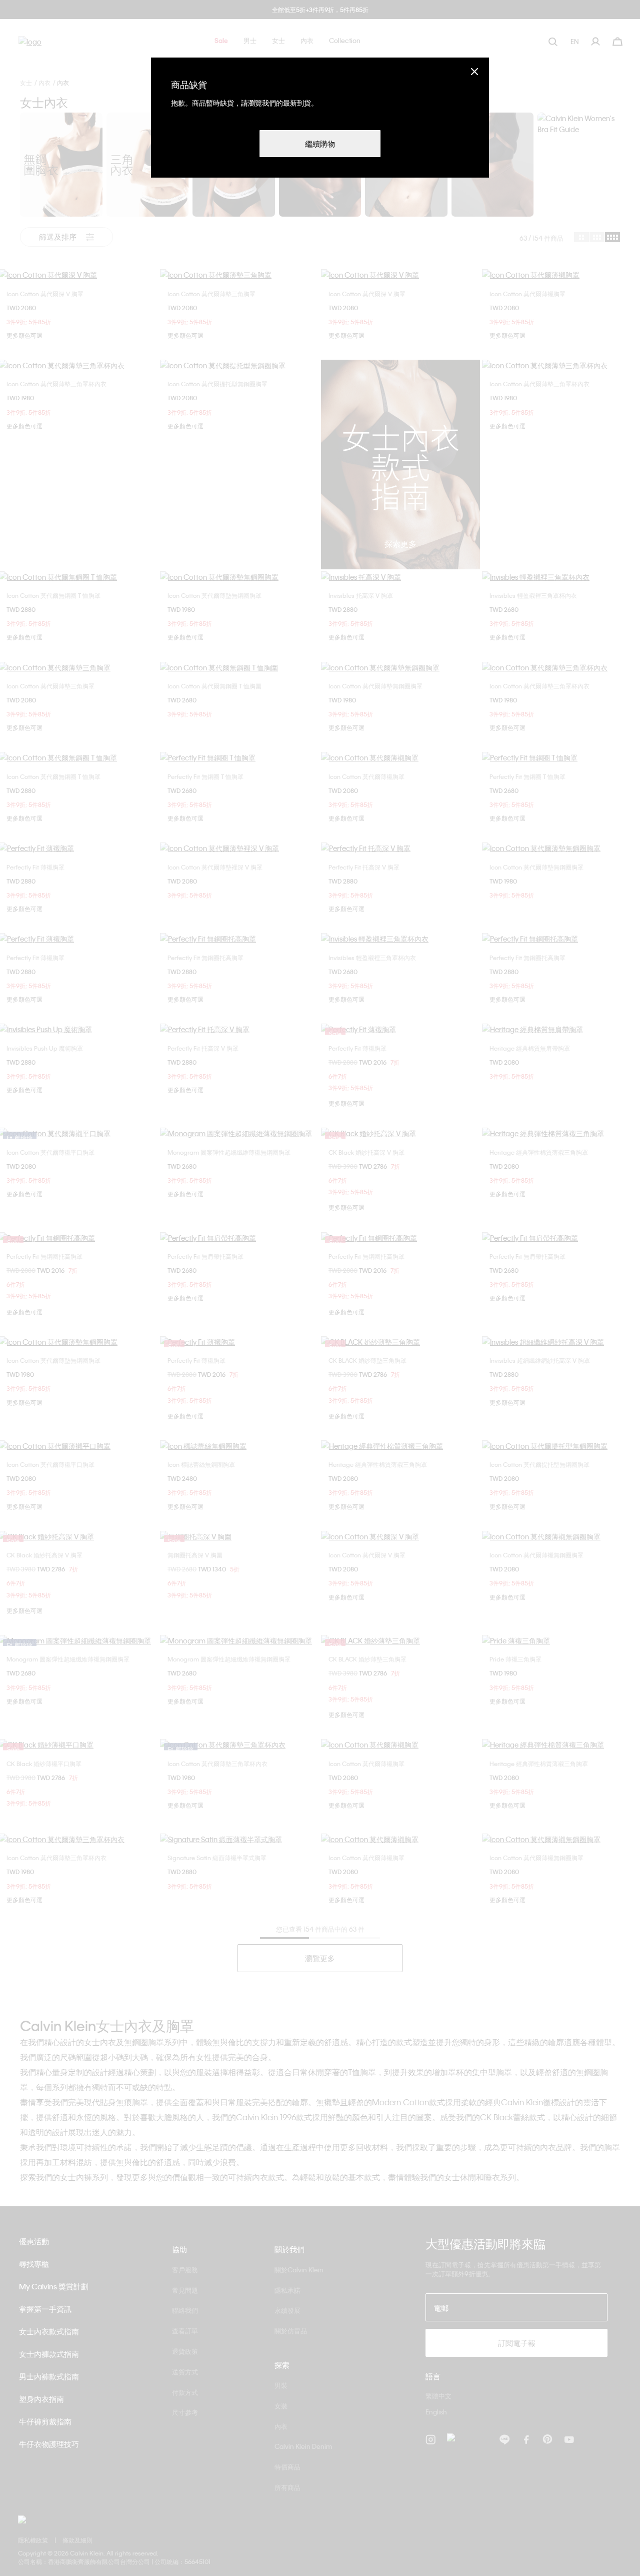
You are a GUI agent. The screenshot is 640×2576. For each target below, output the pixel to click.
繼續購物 (320, 144)
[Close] (474, 71)
